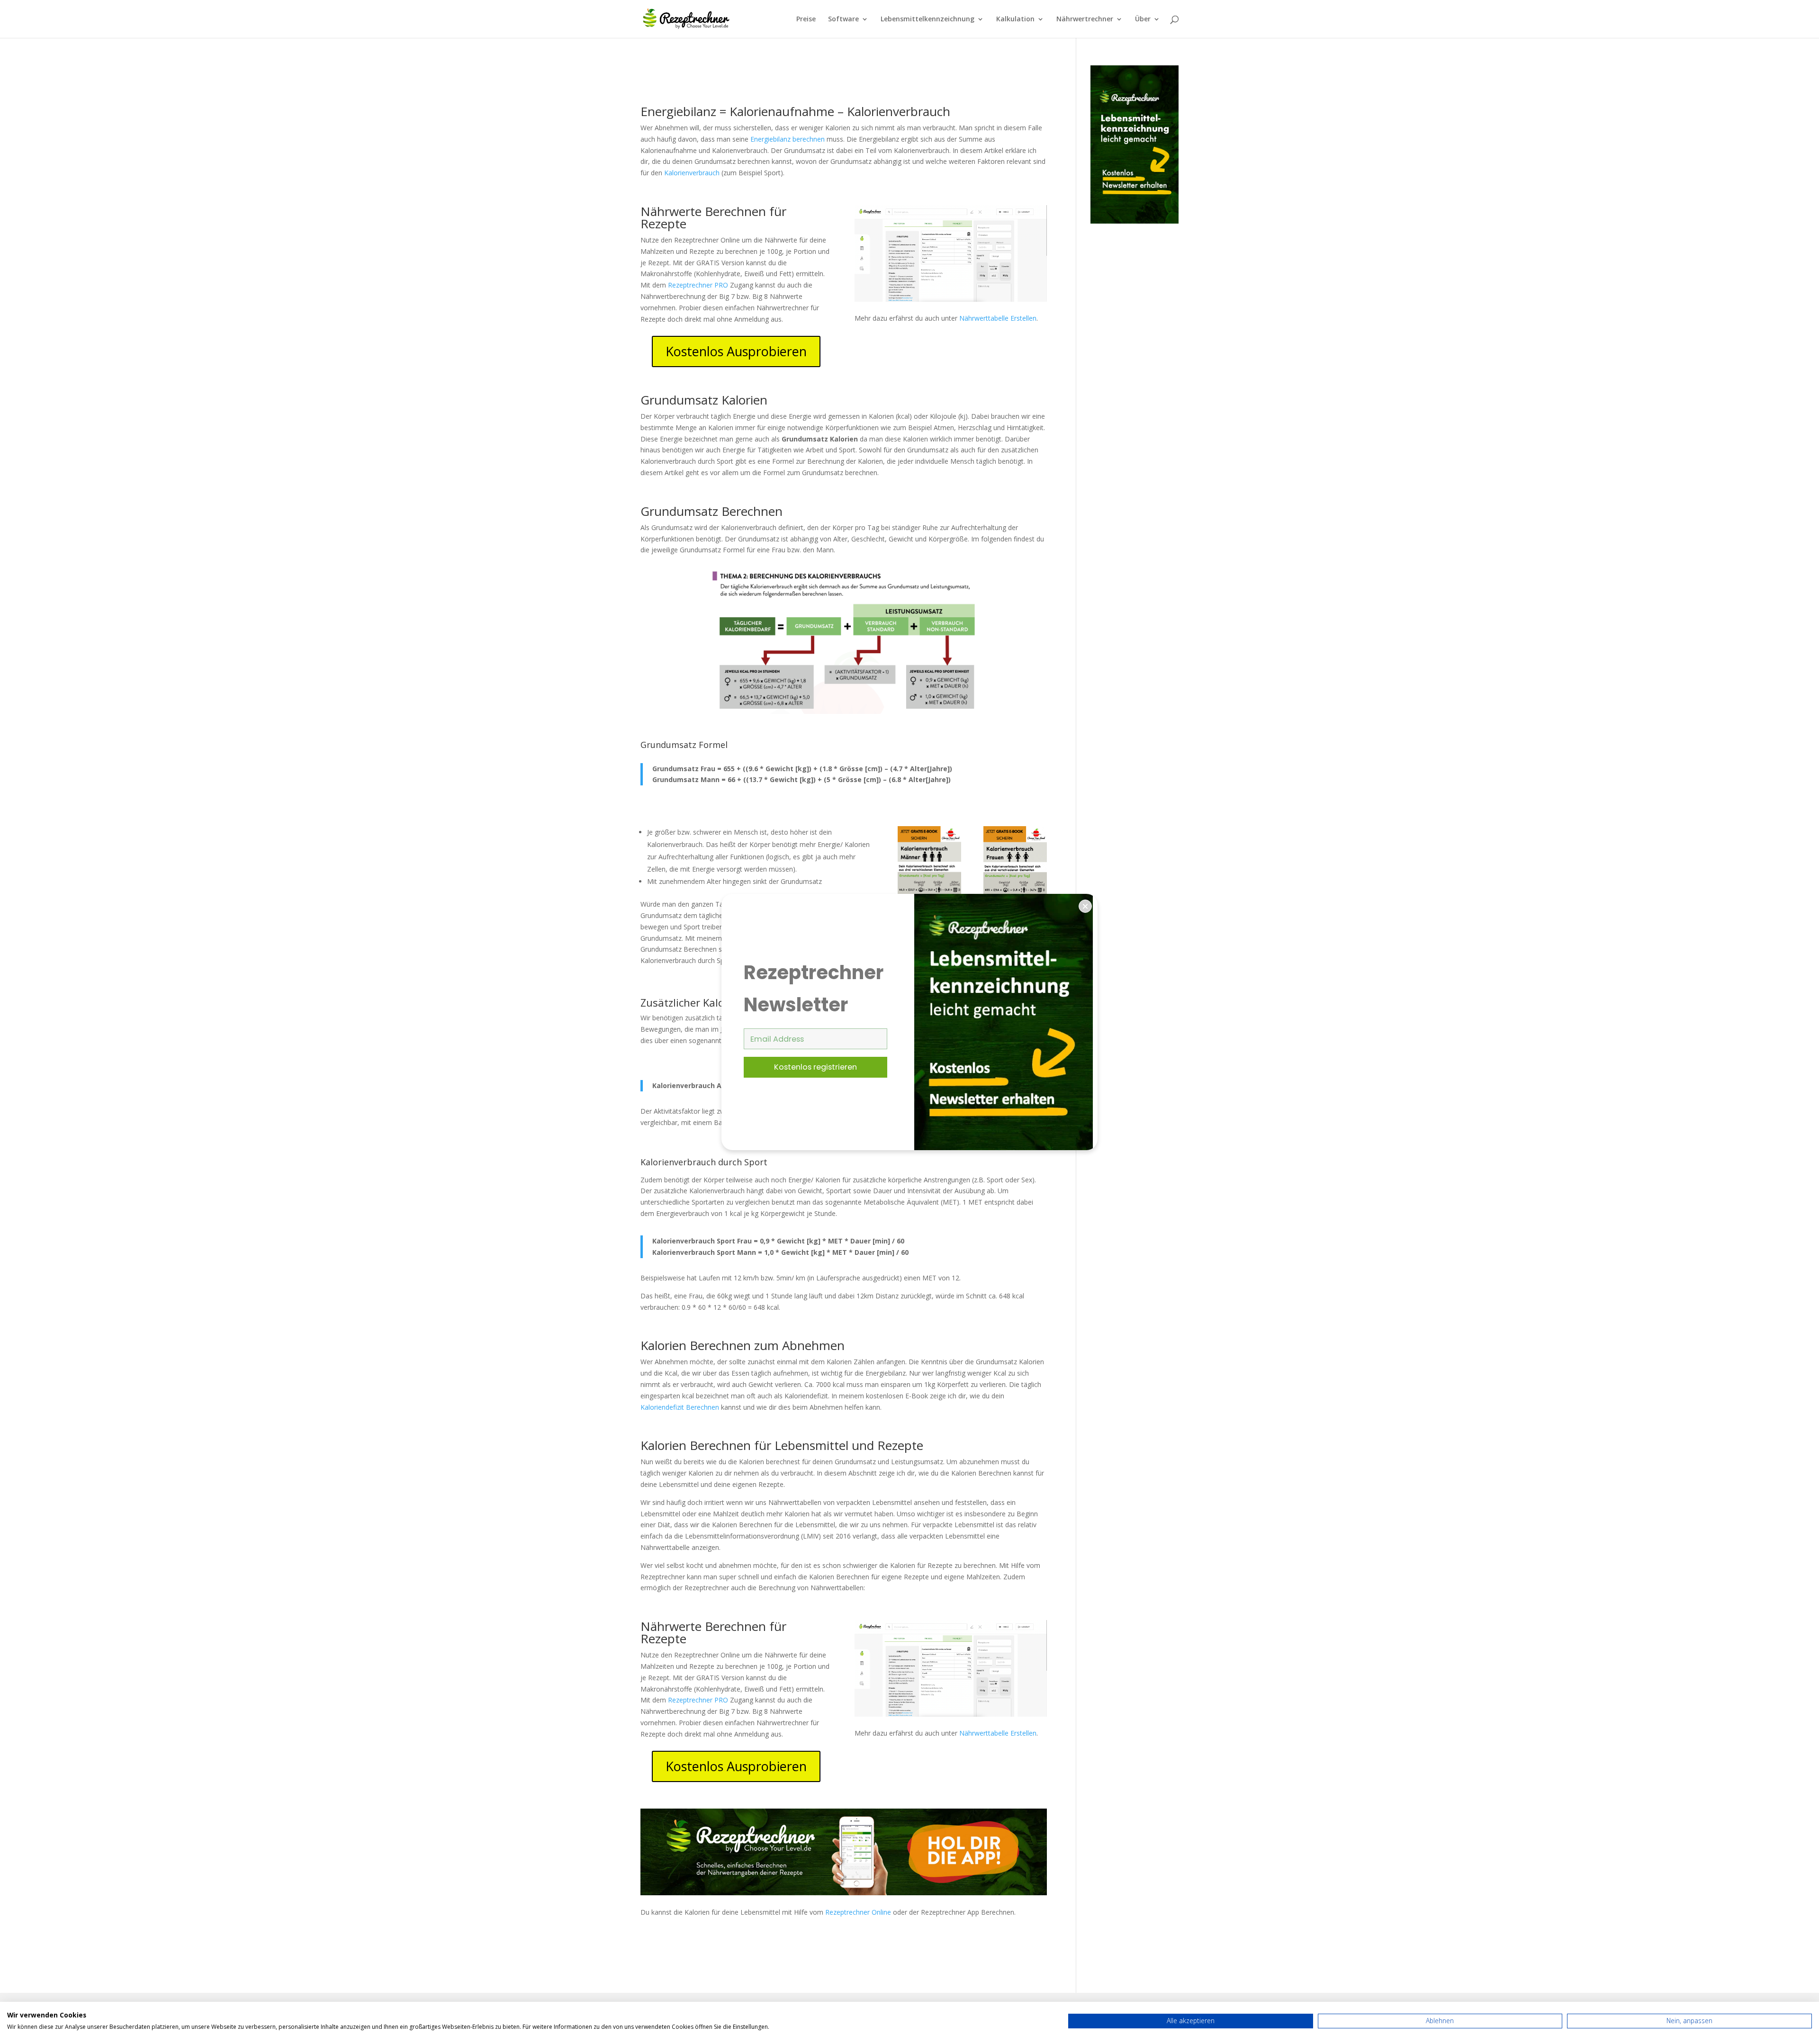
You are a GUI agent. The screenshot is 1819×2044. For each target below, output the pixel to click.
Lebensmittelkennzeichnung (928, 19)
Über (1143, 19)
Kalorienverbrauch (692, 173)
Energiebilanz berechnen (788, 139)
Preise (806, 19)
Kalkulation (1015, 19)
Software (843, 19)
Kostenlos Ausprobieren (736, 351)
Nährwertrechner (1085, 19)
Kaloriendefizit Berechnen (680, 1407)
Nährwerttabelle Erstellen (998, 318)
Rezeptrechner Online (858, 1912)
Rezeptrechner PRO (698, 285)
